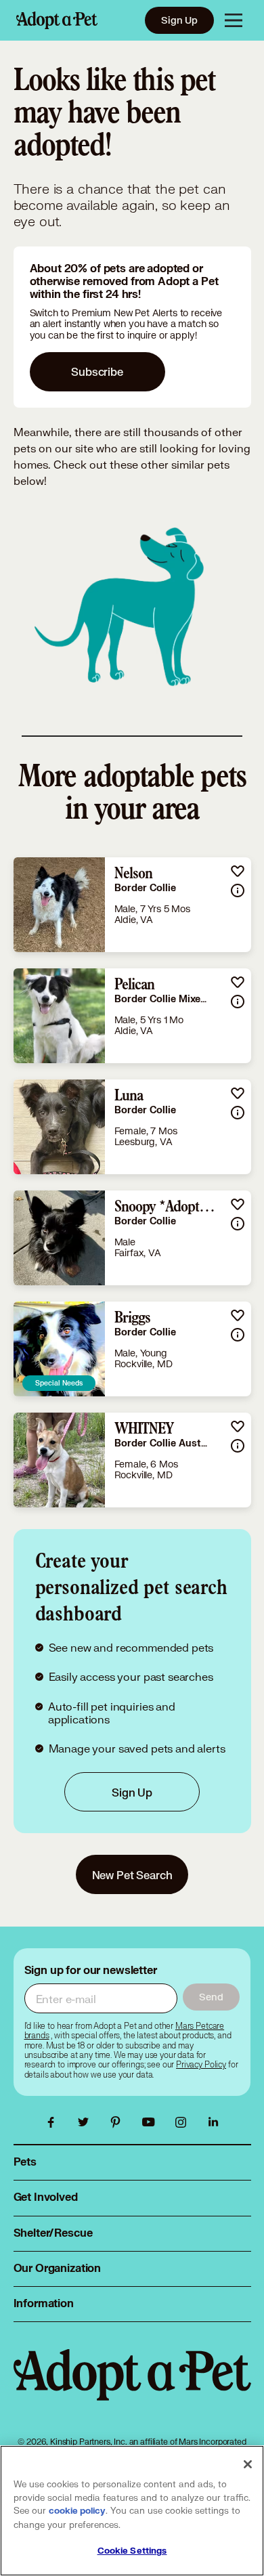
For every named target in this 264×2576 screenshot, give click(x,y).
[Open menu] (234, 20)
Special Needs (59, 1383)
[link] (132, 905)
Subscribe (97, 371)
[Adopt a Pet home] (57, 20)
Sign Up (179, 20)
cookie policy (77, 2511)
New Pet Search (132, 1875)
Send (211, 1997)
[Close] (248, 2464)
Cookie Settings (132, 2551)
